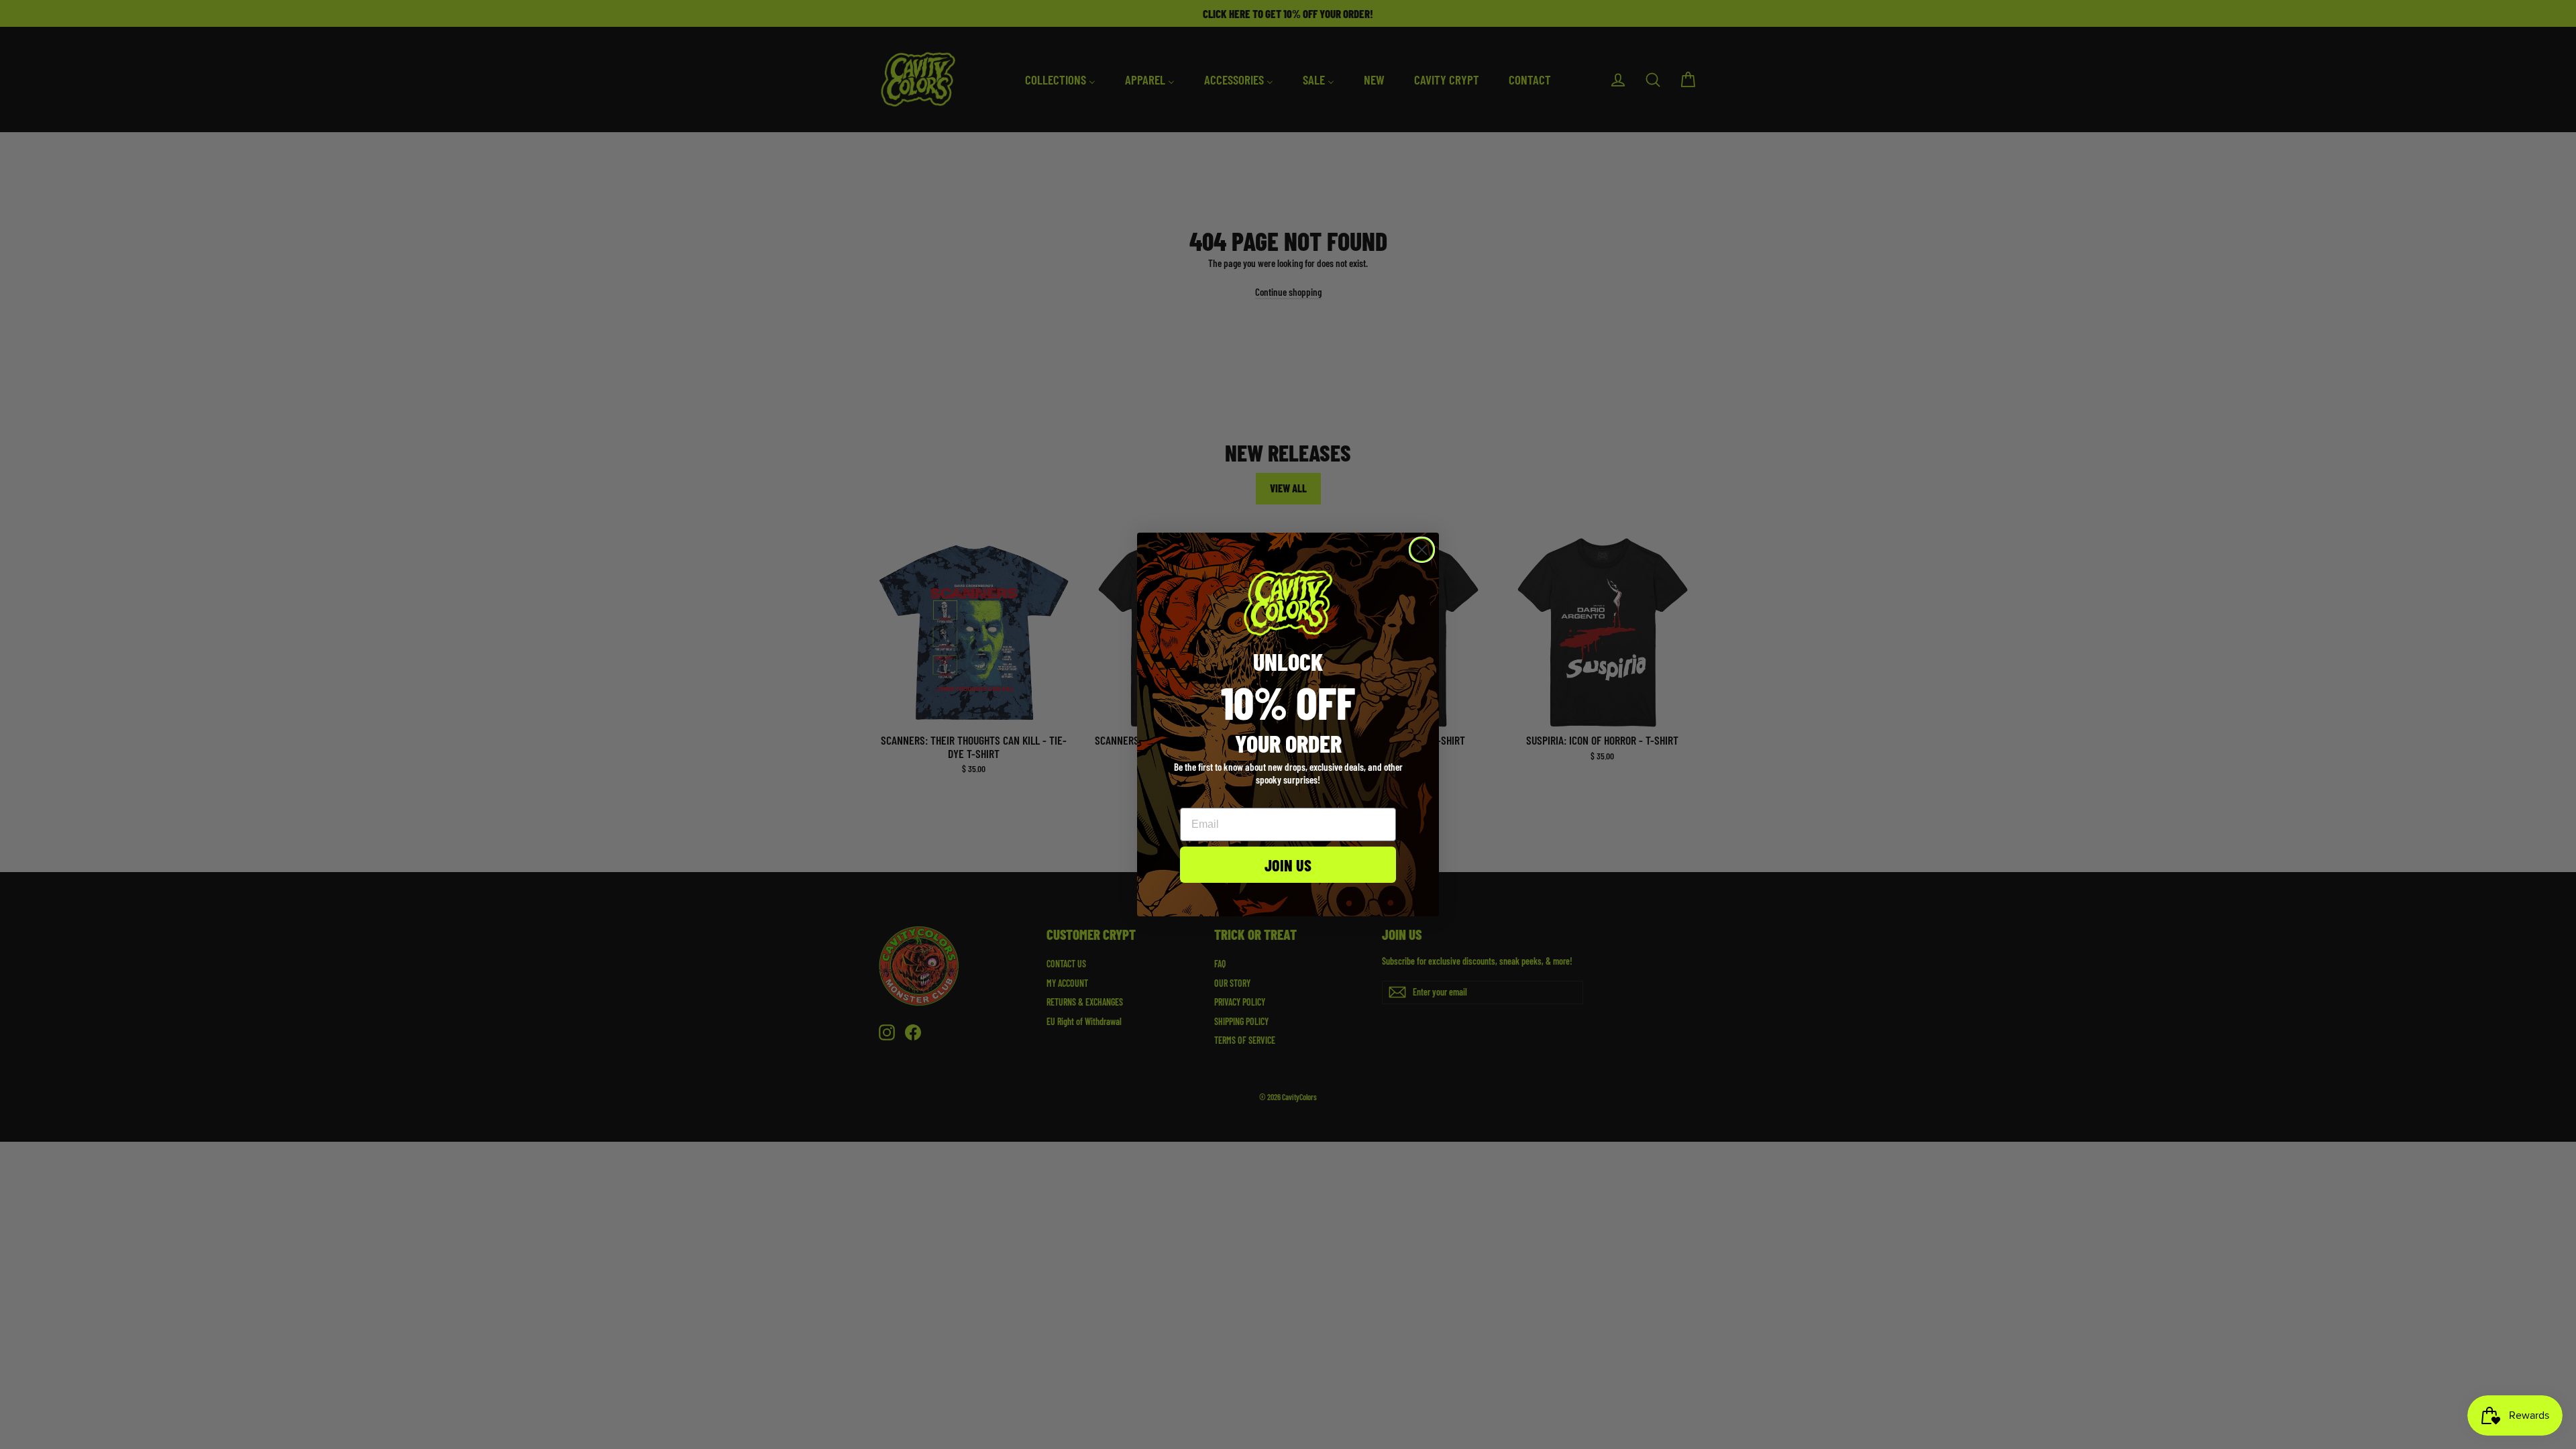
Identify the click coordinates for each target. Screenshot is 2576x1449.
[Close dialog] (1422, 550)
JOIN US (1288, 865)
